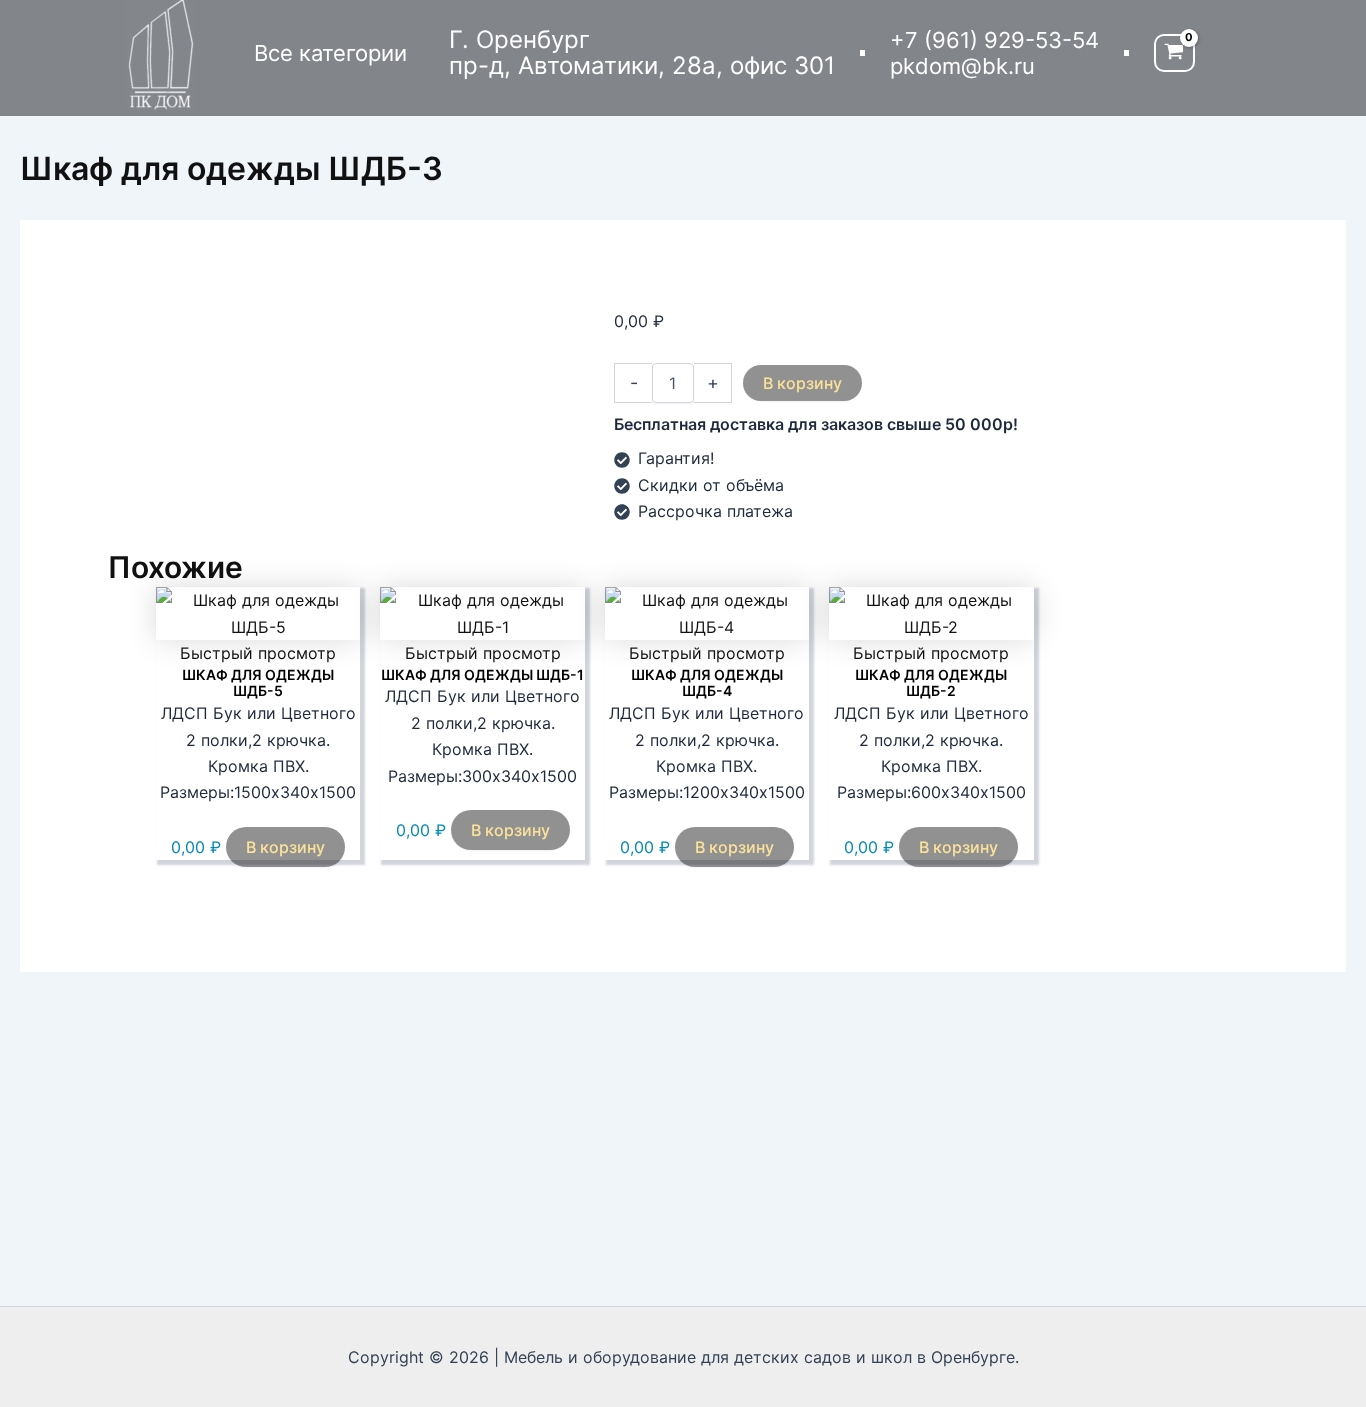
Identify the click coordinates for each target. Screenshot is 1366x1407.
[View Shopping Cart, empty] (1174, 53)
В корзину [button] (285, 847)
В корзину (802, 383)
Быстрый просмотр (258, 653)
